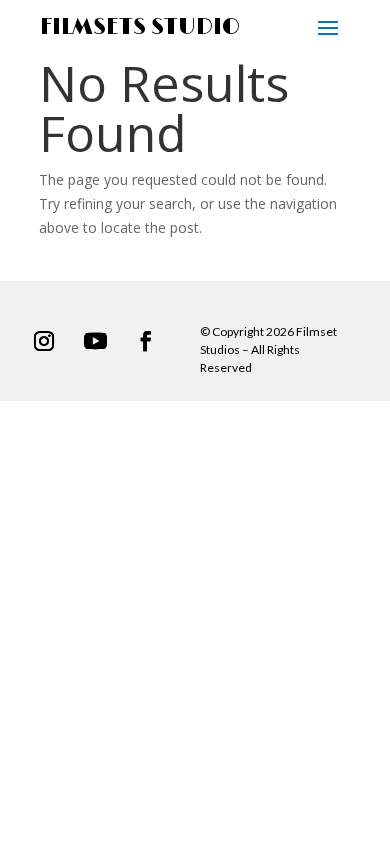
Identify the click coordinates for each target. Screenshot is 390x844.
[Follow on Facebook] (146, 341)
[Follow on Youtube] (95, 341)
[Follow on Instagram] (44, 341)
